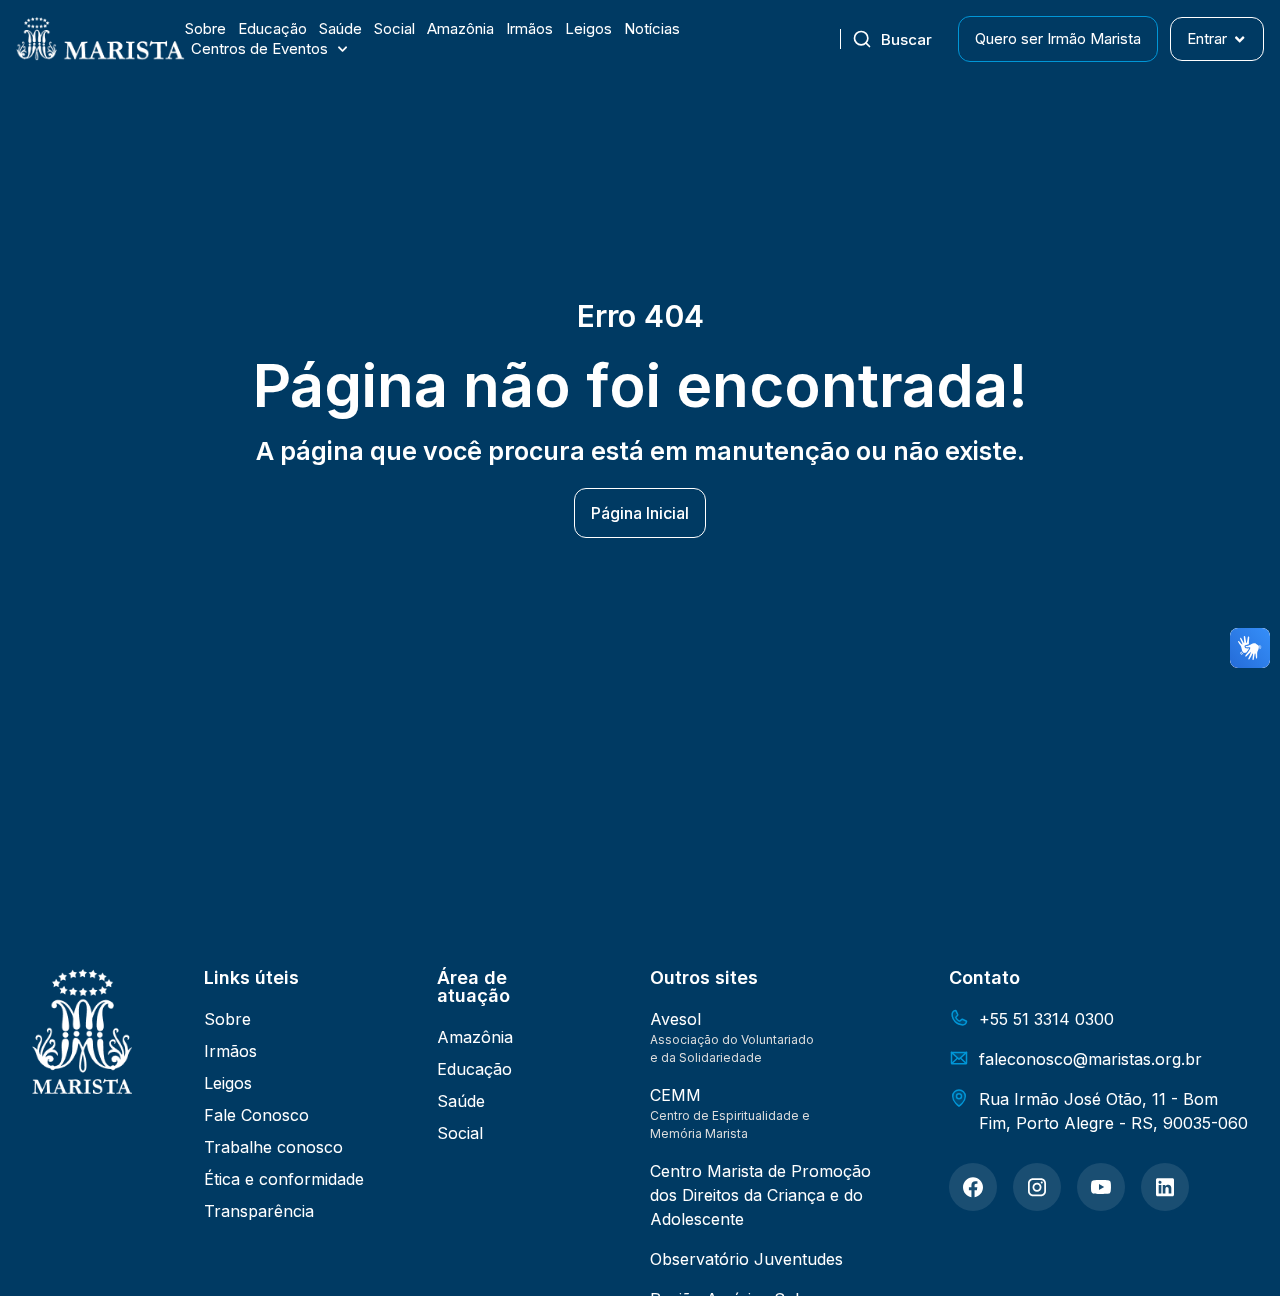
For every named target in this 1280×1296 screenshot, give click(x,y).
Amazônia (460, 28)
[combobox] (899, 39)
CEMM (675, 1095)
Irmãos (529, 28)
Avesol (675, 1019)
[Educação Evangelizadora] (973, 1187)
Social (394, 28)
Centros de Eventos (259, 48)
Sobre (205, 28)
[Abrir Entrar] (1239, 39)
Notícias (652, 28)
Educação (272, 28)
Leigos (588, 28)
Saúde (340, 28)
